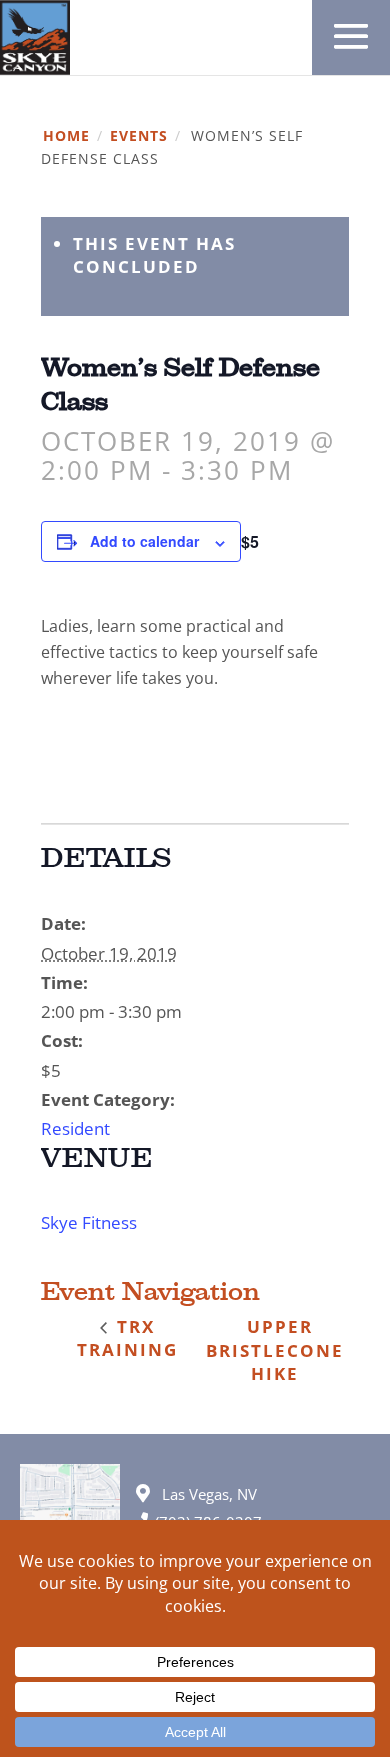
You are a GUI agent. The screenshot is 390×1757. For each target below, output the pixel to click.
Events (139, 136)
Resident (75, 1128)
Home (66, 136)
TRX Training (127, 1338)
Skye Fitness (89, 1222)
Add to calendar (144, 541)
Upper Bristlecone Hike (275, 1349)
